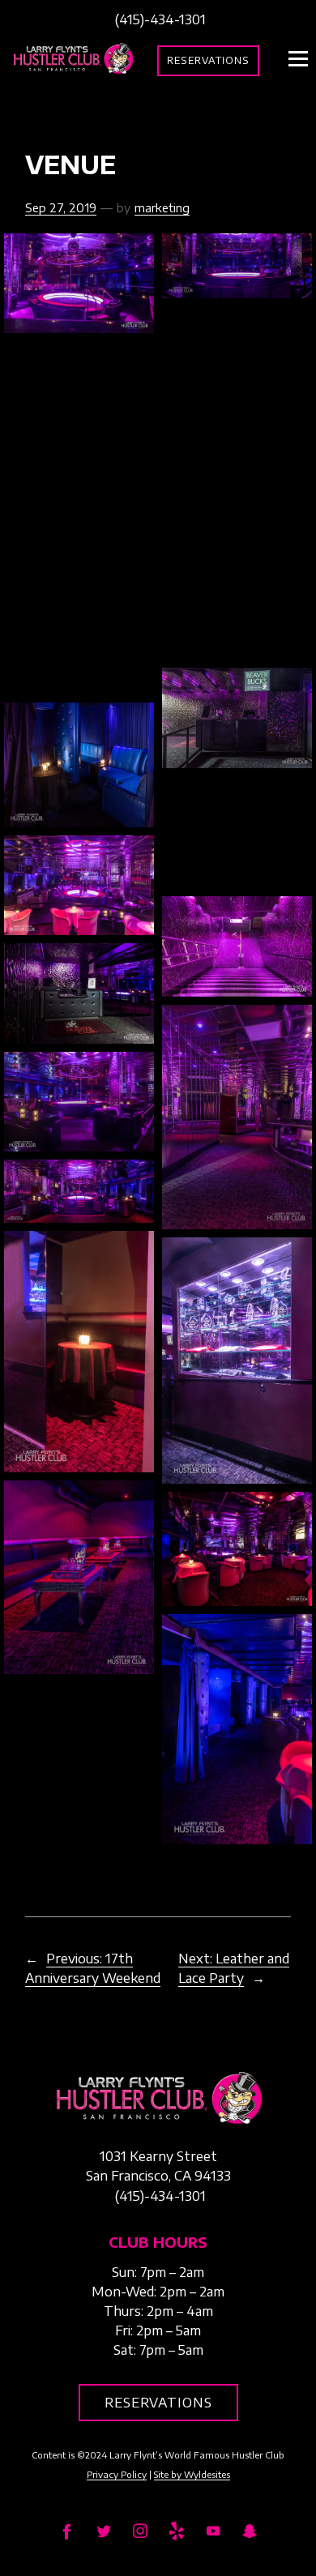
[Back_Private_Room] (237, 363)
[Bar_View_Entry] (237, 603)
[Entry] (237, 946)
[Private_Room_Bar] (79, 1351)
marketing (162, 207)
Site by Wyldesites (192, 2474)
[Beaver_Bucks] (237, 718)
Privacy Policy (117, 2474)
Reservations (208, 60)
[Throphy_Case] (237, 1361)
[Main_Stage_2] (237, 266)
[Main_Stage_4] (79, 1191)
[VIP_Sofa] (79, 1739)
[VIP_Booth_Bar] (79, 1577)
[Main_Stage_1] (79, 283)
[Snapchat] (249, 2530)
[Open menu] (298, 58)
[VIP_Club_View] (237, 1549)
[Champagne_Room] (237, 833)
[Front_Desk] (79, 993)
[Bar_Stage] (79, 518)
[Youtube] (213, 2530)
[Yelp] (176, 2530)
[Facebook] (67, 2530)
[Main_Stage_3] (79, 1102)
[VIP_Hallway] (237, 1730)
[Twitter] (103, 2530)
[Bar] (79, 397)
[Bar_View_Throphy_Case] (79, 638)
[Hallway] (237, 1117)
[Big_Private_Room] (79, 765)
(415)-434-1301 (160, 19)
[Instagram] (140, 2530)
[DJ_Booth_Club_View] (79, 885)
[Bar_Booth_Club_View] (237, 483)
